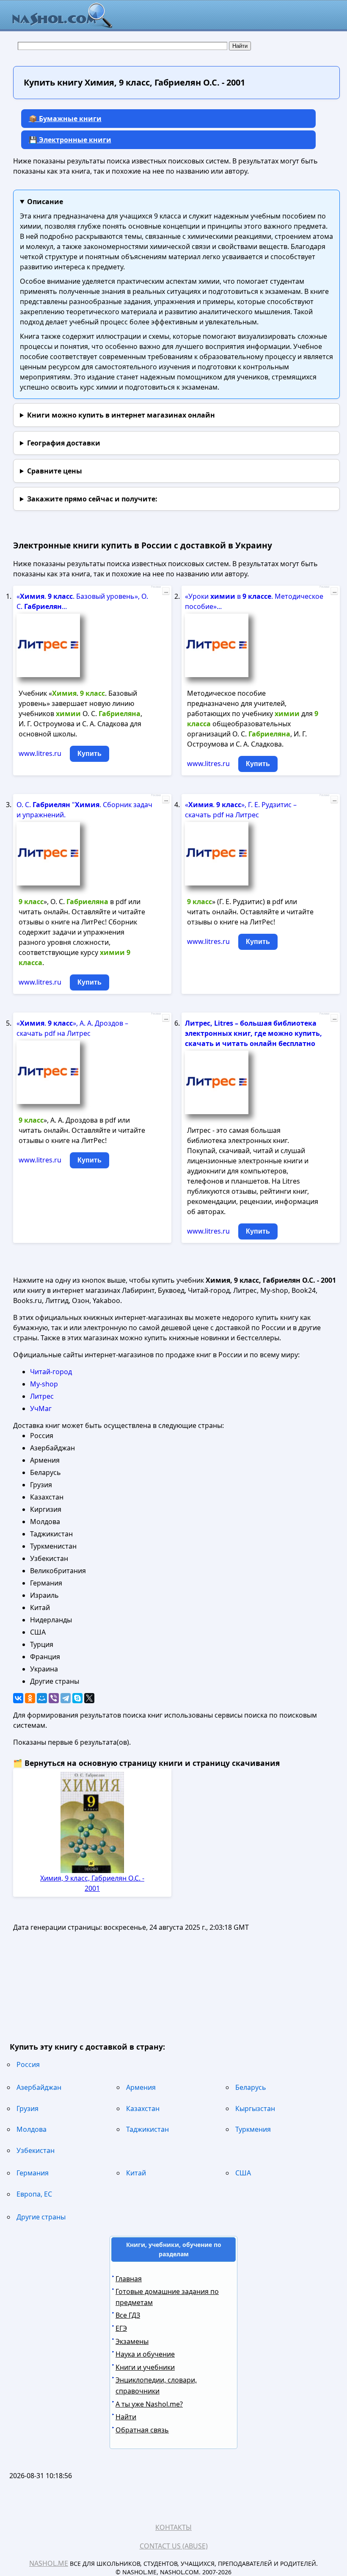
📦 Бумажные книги (65, 119)
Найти (126, 2417)
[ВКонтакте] (18, 1698)
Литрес (42, 1396)
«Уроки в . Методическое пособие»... (254, 601)
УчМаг (41, 1408)
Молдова (32, 2129)
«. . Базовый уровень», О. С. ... (82, 601)
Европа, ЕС (34, 2194)
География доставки (64, 443)
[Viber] (54, 1698)
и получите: (92, 499)
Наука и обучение (145, 2354)
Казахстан (143, 2108)
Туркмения (253, 2129)
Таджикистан (147, 2129)
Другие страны (41, 2217)
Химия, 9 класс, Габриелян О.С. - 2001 (92, 1883)
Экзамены (132, 2341)
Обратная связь (142, 2430)
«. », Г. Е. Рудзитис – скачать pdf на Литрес (241, 810)
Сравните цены (55, 471)
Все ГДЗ (128, 2315)
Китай (136, 2173)
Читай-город (51, 1372)
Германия (33, 2173)
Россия (28, 2064)
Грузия (28, 2108)
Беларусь (251, 2087)
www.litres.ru (40, 753)
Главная (129, 2279)
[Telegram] (66, 1698)
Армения (141, 2087)
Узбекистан (36, 2150)
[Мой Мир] (42, 1698)
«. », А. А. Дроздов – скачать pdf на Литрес (72, 1028)
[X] (89, 1698)
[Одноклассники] (30, 1698)
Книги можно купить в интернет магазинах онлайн (121, 415)
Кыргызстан (255, 2108)
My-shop (44, 1384)
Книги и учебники (145, 2367)
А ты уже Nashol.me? (149, 2404)
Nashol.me (49, 2563)
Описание (45, 202)
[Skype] (77, 1698)
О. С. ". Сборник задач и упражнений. (84, 810)
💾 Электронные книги (70, 140)
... (166, 591)
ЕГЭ (121, 2328)
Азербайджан (39, 2087)
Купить (90, 754)
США (243, 2173)
